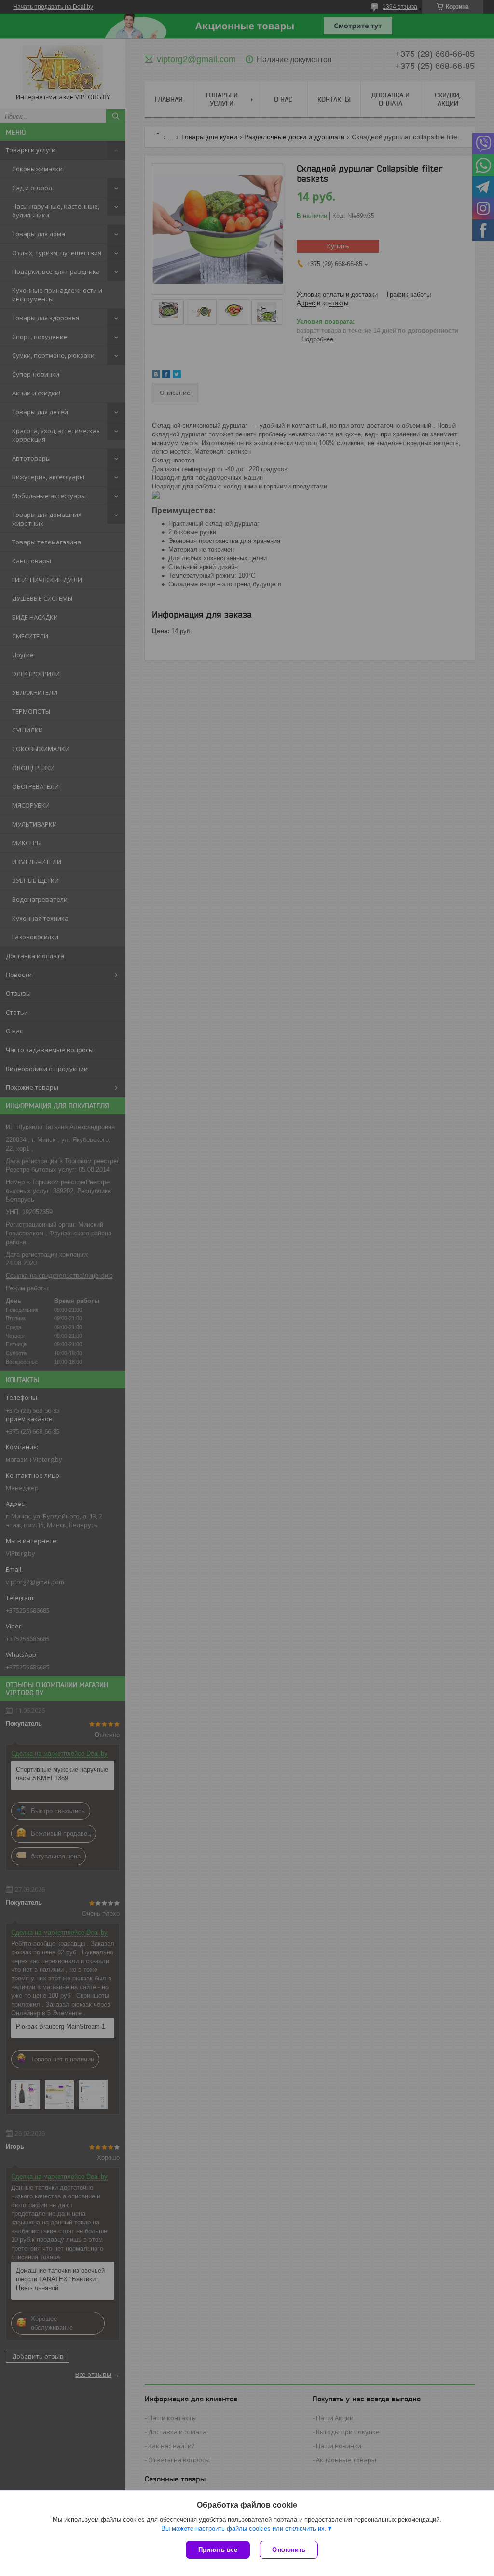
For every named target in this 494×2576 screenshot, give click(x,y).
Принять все (218, 2550)
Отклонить (289, 2550)
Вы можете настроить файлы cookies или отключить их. (244, 2529)
